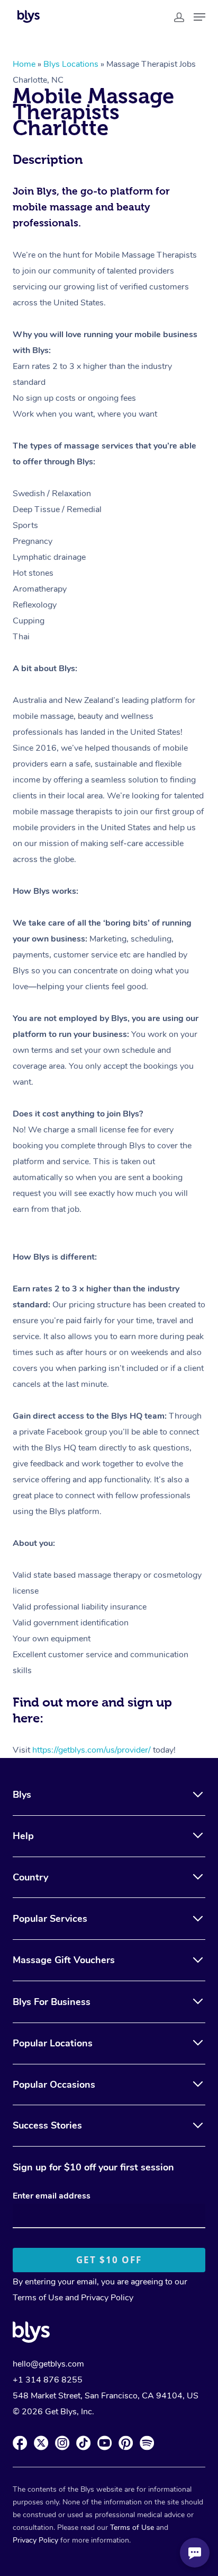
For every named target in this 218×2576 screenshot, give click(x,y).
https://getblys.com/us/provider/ (92, 1750)
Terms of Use (38, 2298)
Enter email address (52, 2196)
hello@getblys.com (48, 2364)
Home (24, 64)
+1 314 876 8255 (48, 2380)
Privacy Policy (107, 2298)
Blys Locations (71, 64)
